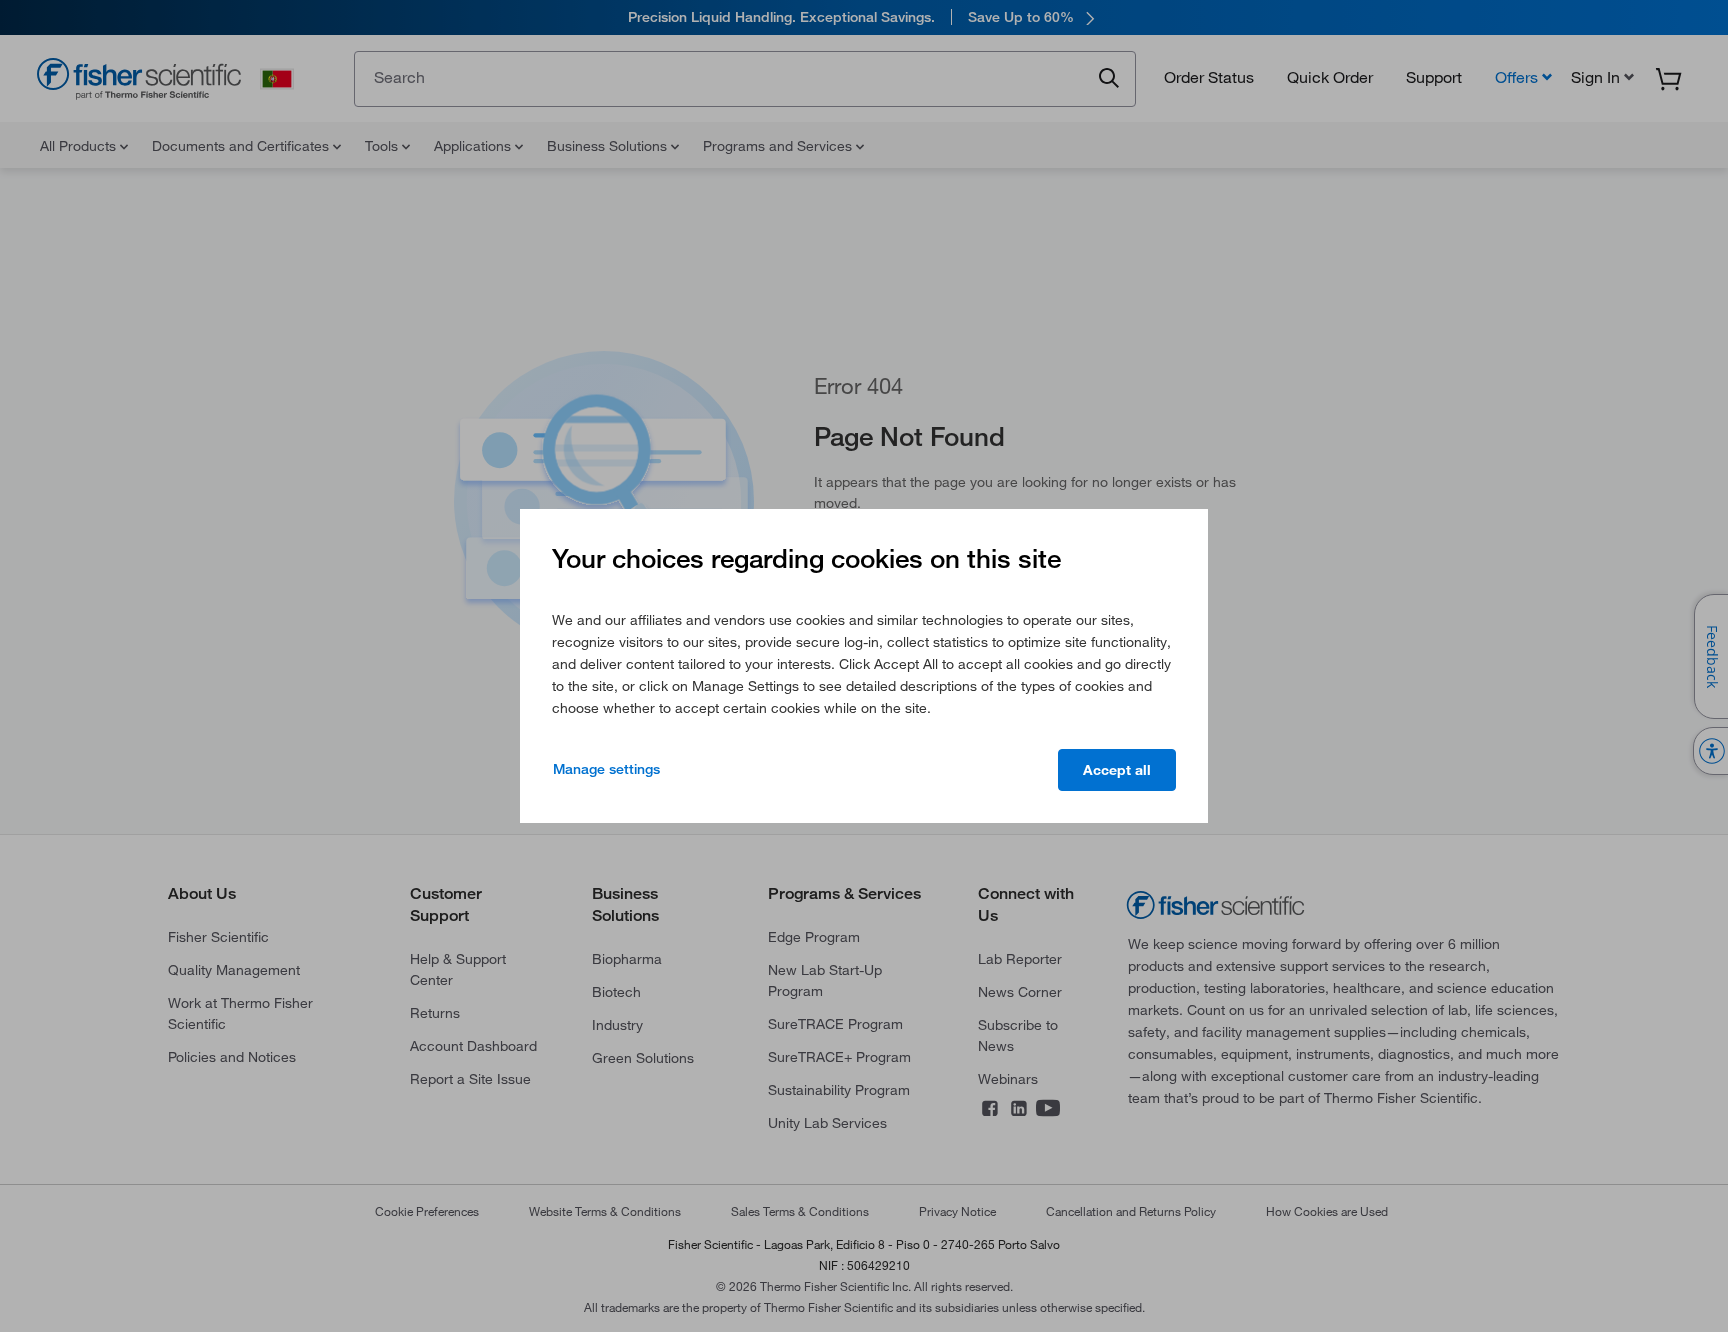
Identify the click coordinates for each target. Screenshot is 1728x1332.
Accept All (1117, 770)
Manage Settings (606, 769)
